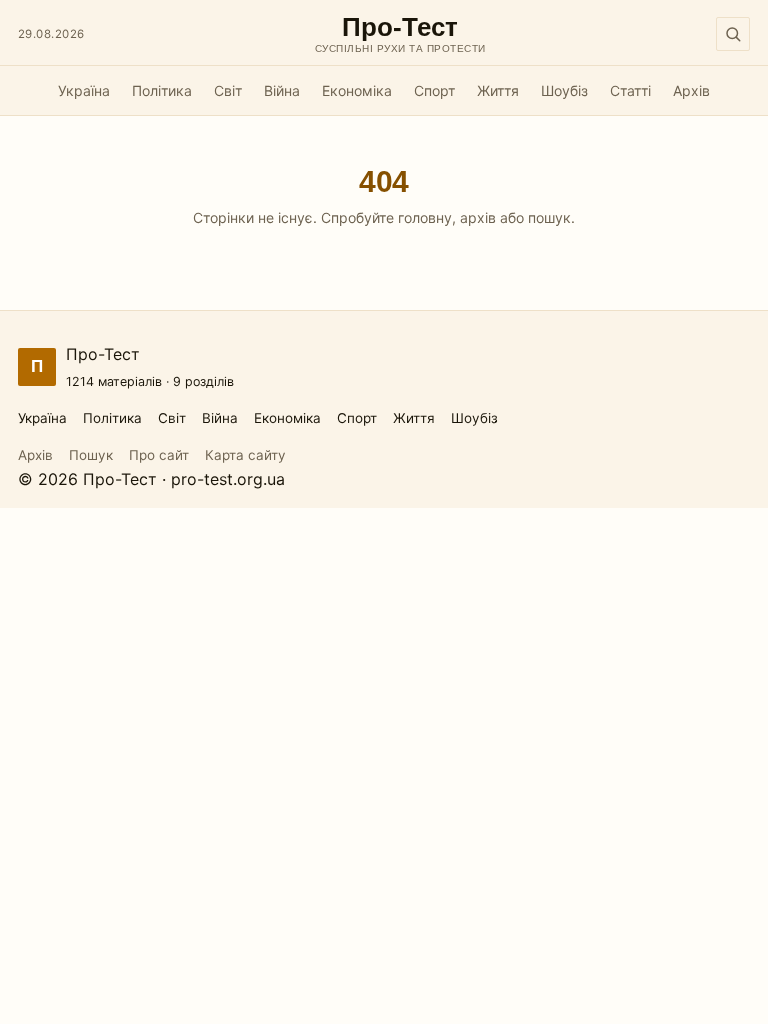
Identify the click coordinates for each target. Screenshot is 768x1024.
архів (478, 217)
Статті (630, 90)
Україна (84, 90)
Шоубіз (564, 90)
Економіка (357, 90)
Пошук (91, 455)
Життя (498, 90)
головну (425, 217)
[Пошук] (733, 34)
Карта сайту (245, 455)
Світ (228, 90)
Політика (162, 90)
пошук (549, 217)
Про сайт (159, 455)
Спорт (434, 90)
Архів (691, 90)
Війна (282, 90)
